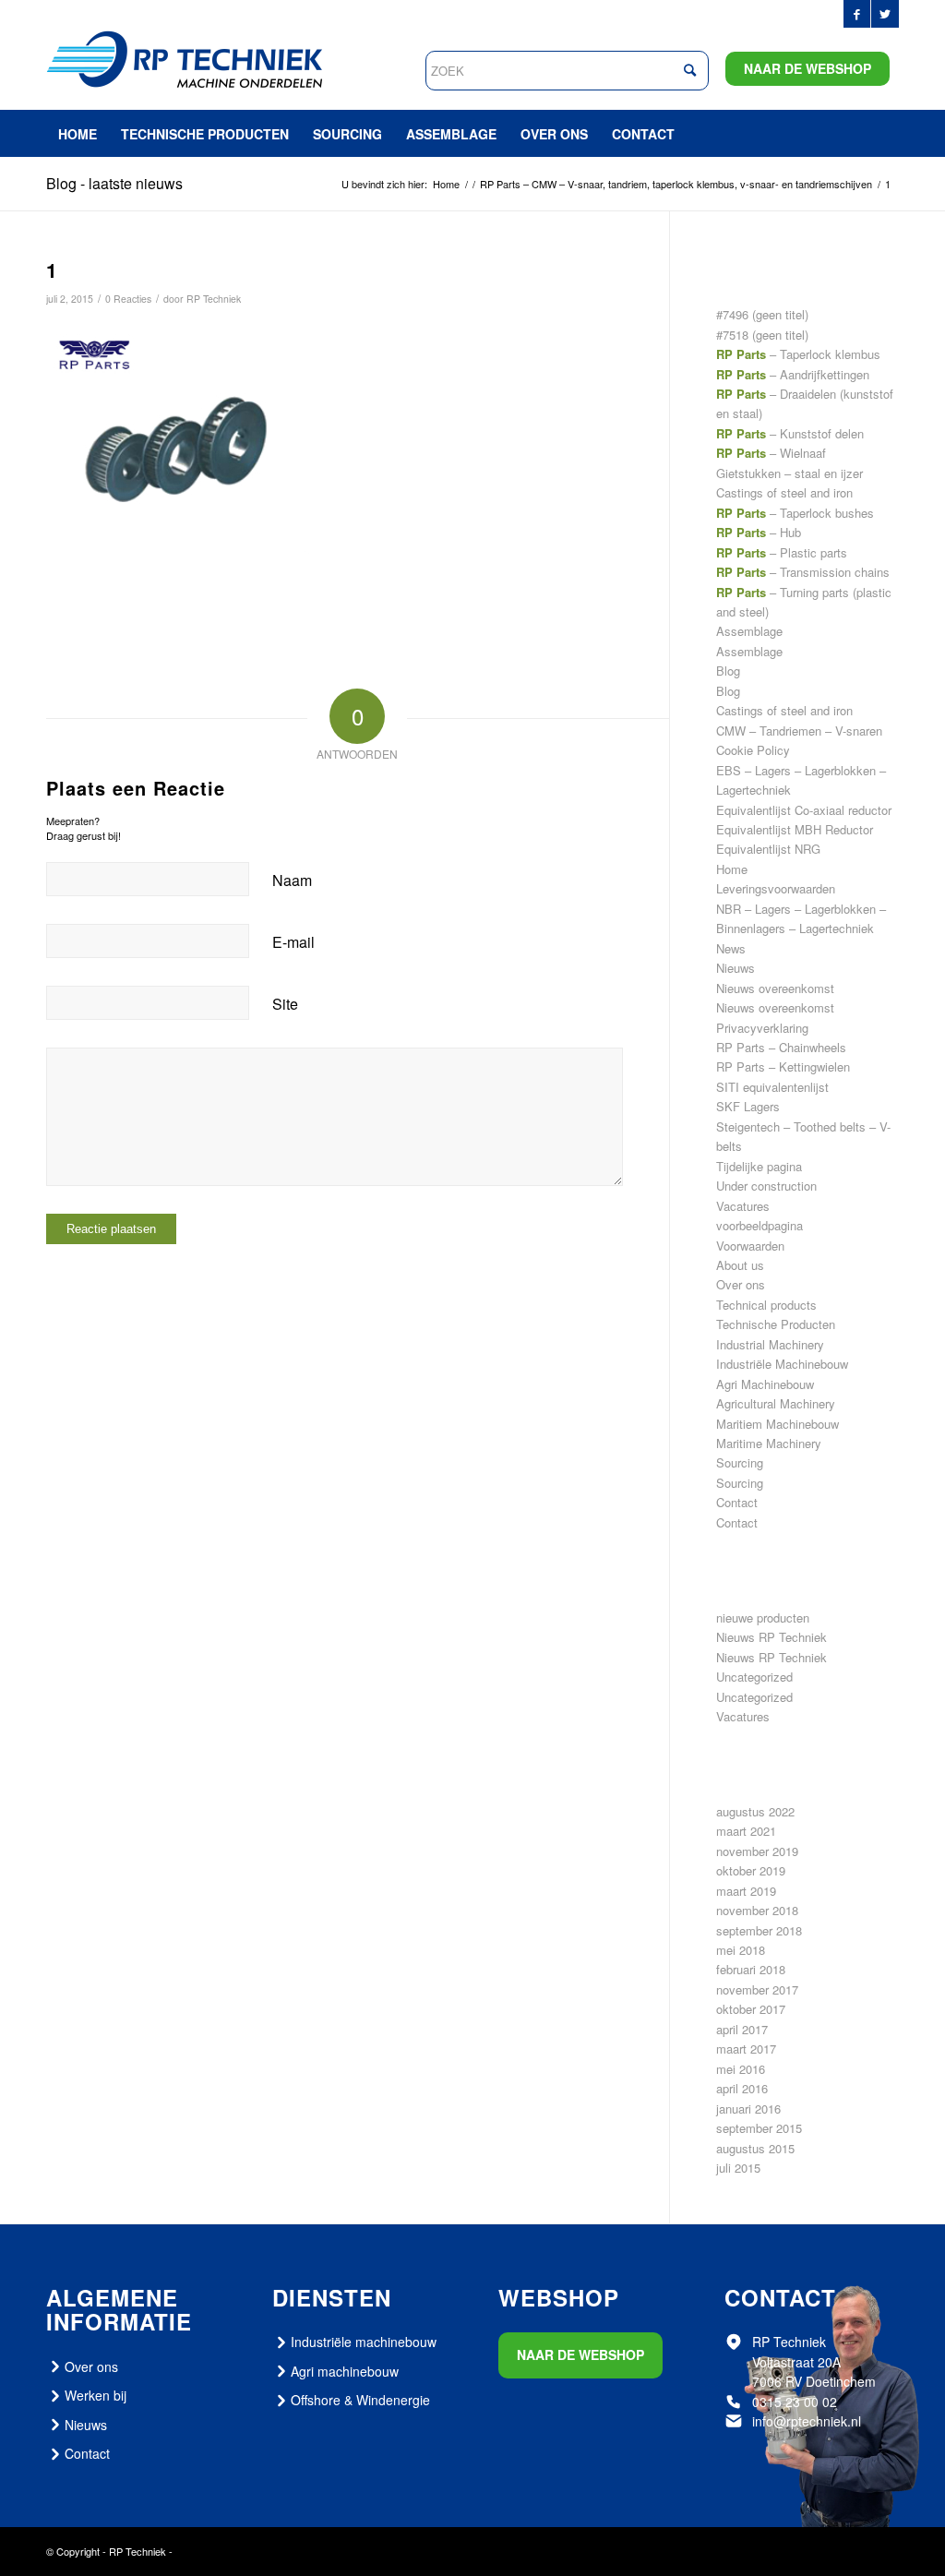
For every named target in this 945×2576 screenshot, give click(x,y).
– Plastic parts (782, 552)
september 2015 (759, 2128)
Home (732, 869)
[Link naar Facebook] (857, 14)
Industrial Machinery (770, 1344)
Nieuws (736, 968)
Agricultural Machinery (776, 1403)
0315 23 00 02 (795, 2402)
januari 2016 (748, 2109)
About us (740, 1265)
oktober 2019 (751, 1870)
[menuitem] (78, 134)
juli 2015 (738, 2168)
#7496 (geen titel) (762, 314)
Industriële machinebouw (364, 2342)
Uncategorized (754, 1677)
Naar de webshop (807, 68)
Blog (728, 671)
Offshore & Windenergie (360, 2400)
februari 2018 (751, 1969)
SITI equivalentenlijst (772, 1087)
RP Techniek (214, 299)
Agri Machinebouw (765, 1384)
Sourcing (740, 1462)
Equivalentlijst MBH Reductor (795, 829)
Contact (737, 1502)
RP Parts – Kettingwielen (783, 1066)
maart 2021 (746, 1831)
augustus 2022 (755, 1811)
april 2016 (742, 2088)
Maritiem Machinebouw (778, 1424)
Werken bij (96, 2395)
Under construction (766, 1186)
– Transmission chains (803, 572)
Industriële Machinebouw (782, 1364)
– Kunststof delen (790, 433)
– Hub (759, 532)
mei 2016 (741, 2069)
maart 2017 (746, 2049)
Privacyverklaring (762, 1028)
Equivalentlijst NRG (768, 849)
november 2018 (757, 1910)
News (731, 948)
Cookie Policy (753, 750)
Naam (292, 880)
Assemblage (749, 631)
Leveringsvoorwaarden (776, 888)
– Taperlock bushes (795, 513)
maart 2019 (746, 1891)
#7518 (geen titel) (762, 335)
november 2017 (757, 1989)
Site (285, 1004)
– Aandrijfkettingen (793, 374)
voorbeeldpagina (760, 1225)
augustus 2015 (755, 2148)
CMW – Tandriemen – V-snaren (799, 731)
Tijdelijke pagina (759, 1166)
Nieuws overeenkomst (775, 988)
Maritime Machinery (769, 1443)
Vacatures (743, 1206)
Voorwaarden (750, 1246)
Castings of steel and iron (784, 710)
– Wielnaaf (771, 453)
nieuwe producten (763, 1617)
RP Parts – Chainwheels (781, 1047)
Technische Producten (776, 1324)
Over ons (741, 1284)
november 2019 (757, 1851)
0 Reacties (128, 299)
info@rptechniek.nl (807, 2421)
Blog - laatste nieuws (114, 183)
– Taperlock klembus (798, 354)
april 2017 (742, 2029)
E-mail (293, 942)
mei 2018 (741, 1950)
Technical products (766, 1305)
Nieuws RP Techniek (772, 1637)
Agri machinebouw (345, 2371)
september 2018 (759, 1930)
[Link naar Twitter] (885, 14)
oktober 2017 (751, 2009)
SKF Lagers (748, 1106)
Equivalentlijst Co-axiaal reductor (804, 810)
